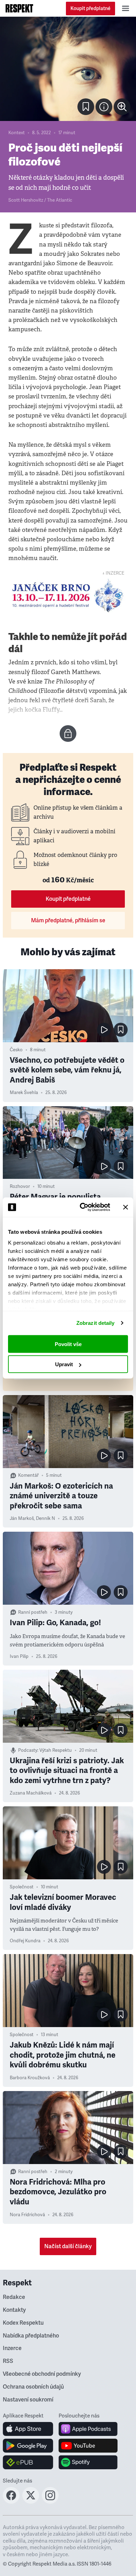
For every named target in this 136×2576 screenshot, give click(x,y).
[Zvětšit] (68, 69)
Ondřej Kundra (25, 1941)
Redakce (14, 2297)
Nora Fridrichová (27, 2215)
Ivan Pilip (19, 1656)
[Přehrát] (104, 1030)
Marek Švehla (24, 1093)
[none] (122, 107)
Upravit (64, 1364)
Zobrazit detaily (96, 1323)
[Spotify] (88, 2462)
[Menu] (126, 8)
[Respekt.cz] (19, 8)
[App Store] (28, 2429)
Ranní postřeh (33, 1612)
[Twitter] (31, 2502)
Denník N (46, 1518)
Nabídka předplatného (31, 2336)
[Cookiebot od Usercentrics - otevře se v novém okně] (82, 1207)
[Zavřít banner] (126, 1207)
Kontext (17, 133)
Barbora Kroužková (30, 2078)
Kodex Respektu (23, 2323)
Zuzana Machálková (31, 1793)
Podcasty (28, 1750)
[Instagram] (50, 2502)
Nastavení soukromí (28, 2400)
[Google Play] (28, 2446)
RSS (8, 2361)
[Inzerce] (68, 596)
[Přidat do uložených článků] (121, 1030)
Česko (16, 1050)
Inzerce (12, 2348)
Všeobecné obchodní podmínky (42, 2374)
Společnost (22, 1887)
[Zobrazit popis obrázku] (104, 107)
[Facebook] (11, 2502)
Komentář (28, 1475)
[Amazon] (28, 2462)
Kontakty (14, 2310)
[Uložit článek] (86, 107)
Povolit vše (68, 1344)
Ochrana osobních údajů (33, 2387)
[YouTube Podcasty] (88, 2446)
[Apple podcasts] (88, 2429)
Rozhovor (20, 1186)
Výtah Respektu (56, 1750)
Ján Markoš (22, 1518)
